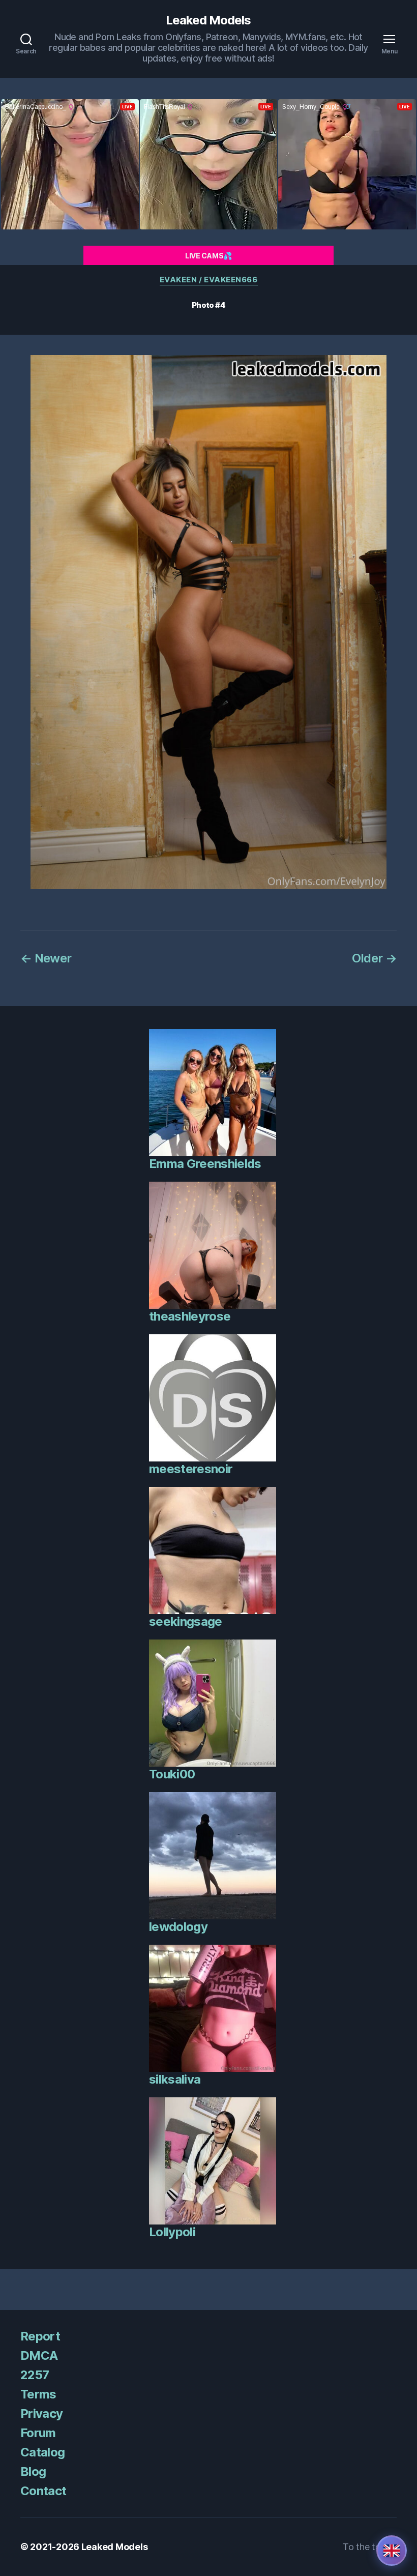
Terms (38, 2394)
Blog (33, 2471)
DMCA (39, 2355)
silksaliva (175, 2079)
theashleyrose (190, 1316)
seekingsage (186, 1621)
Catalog (42, 2452)
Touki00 (172, 1774)
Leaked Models (208, 20)
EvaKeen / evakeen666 (209, 280)
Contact (43, 2491)
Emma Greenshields (205, 1164)
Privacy (41, 2413)
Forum (38, 2433)
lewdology (178, 1927)
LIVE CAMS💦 (208, 256)
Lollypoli (172, 2232)
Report (40, 2336)
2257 (35, 2375)
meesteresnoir (191, 1469)
